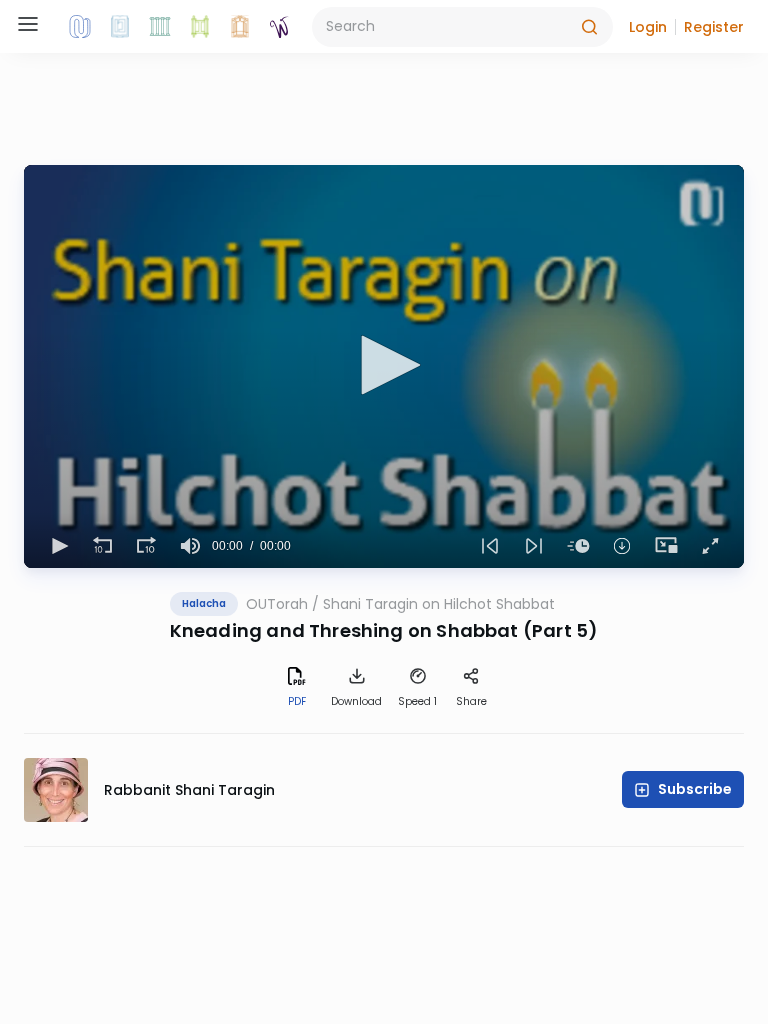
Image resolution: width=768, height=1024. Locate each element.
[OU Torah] (80, 27)
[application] (384, 366)
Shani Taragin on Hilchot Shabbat (439, 604)
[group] (190, 546)
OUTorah (277, 604)
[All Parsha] (200, 27)
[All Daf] (240, 27)
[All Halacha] (160, 27)
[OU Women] (280, 27)
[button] (648, 27)
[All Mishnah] (120, 27)
